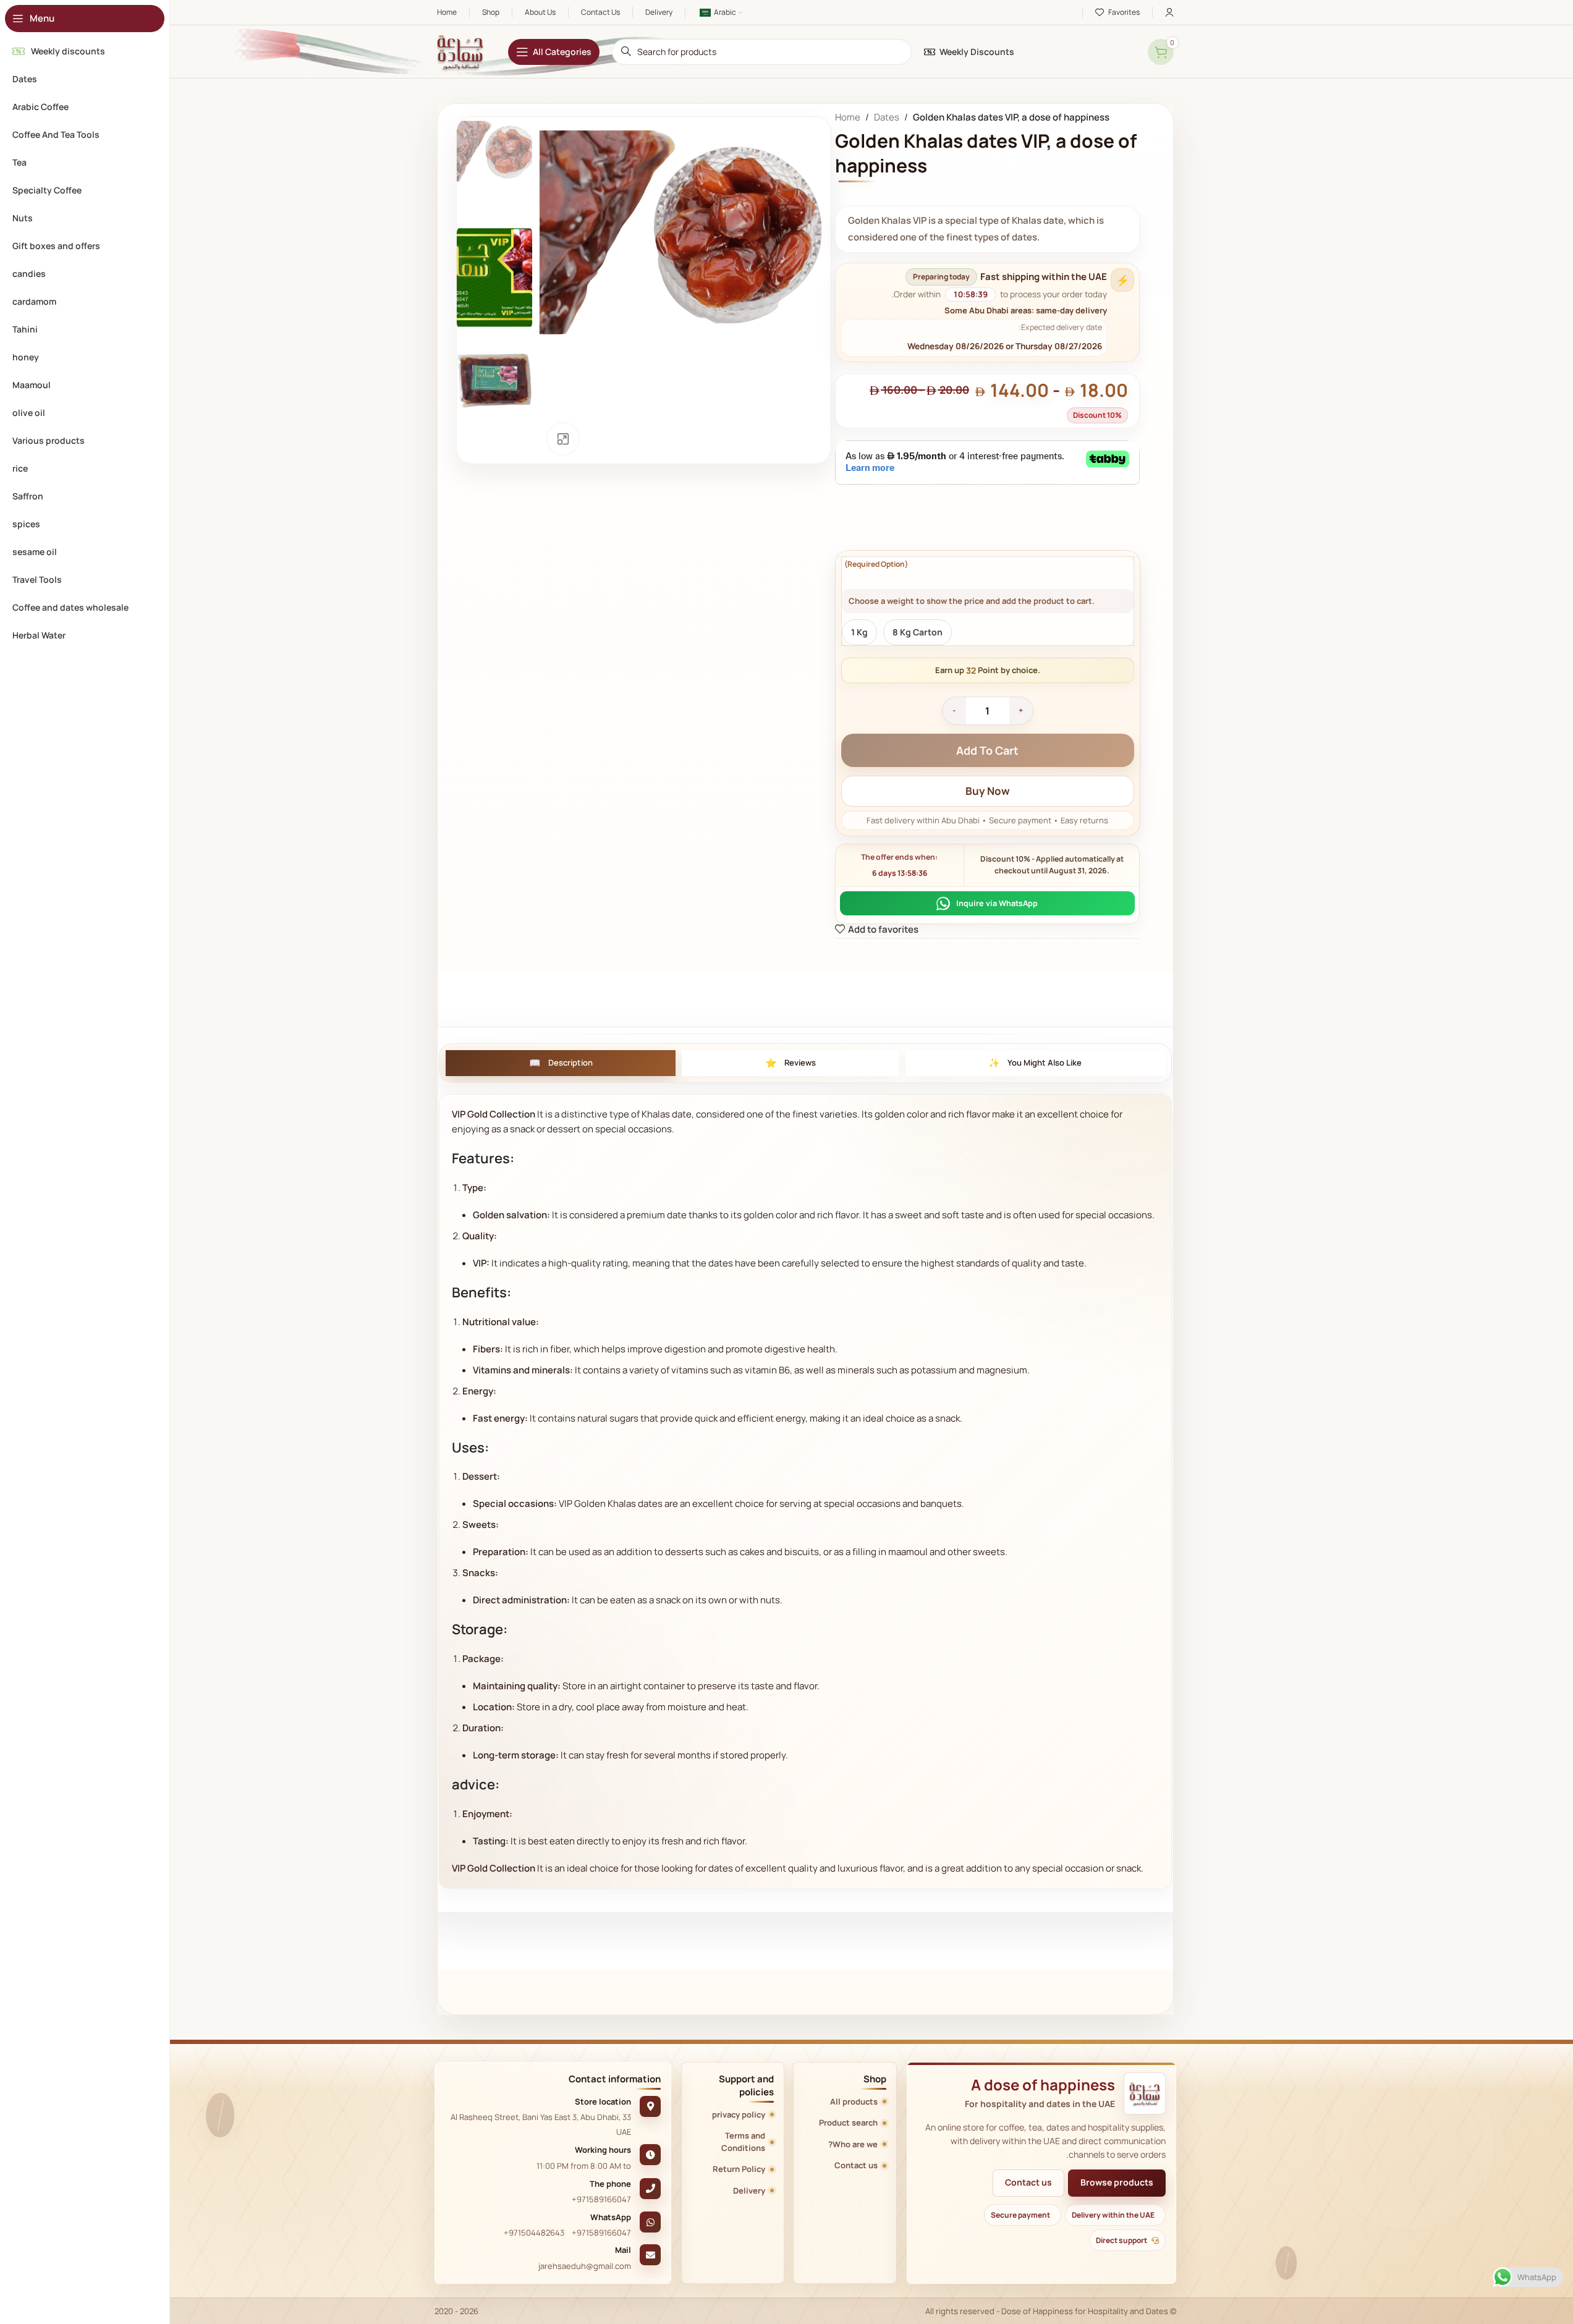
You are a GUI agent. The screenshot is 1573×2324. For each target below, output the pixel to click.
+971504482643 (534, 2230)
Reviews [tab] (800, 1060)
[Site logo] (460, 51)
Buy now (987, 791)
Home (847, 117)
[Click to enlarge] (563, 439)
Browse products (1117, 2180)
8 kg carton (917, 632)
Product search (848, 2120)
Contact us (1028, 2180)
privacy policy (739, 2112)
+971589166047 (601, 2197)
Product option (874, 564)
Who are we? (853, 2142)
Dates (886, 117)
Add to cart (987, 750)
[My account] (1169, 12)
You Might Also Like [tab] (1045, 1060)
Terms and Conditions (743, 2139)
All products (854, 2099)
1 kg (859, 632)
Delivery (749, 2188)
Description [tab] (570, 1060)
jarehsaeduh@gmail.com (585, 2263)
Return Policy (739, 2166)
